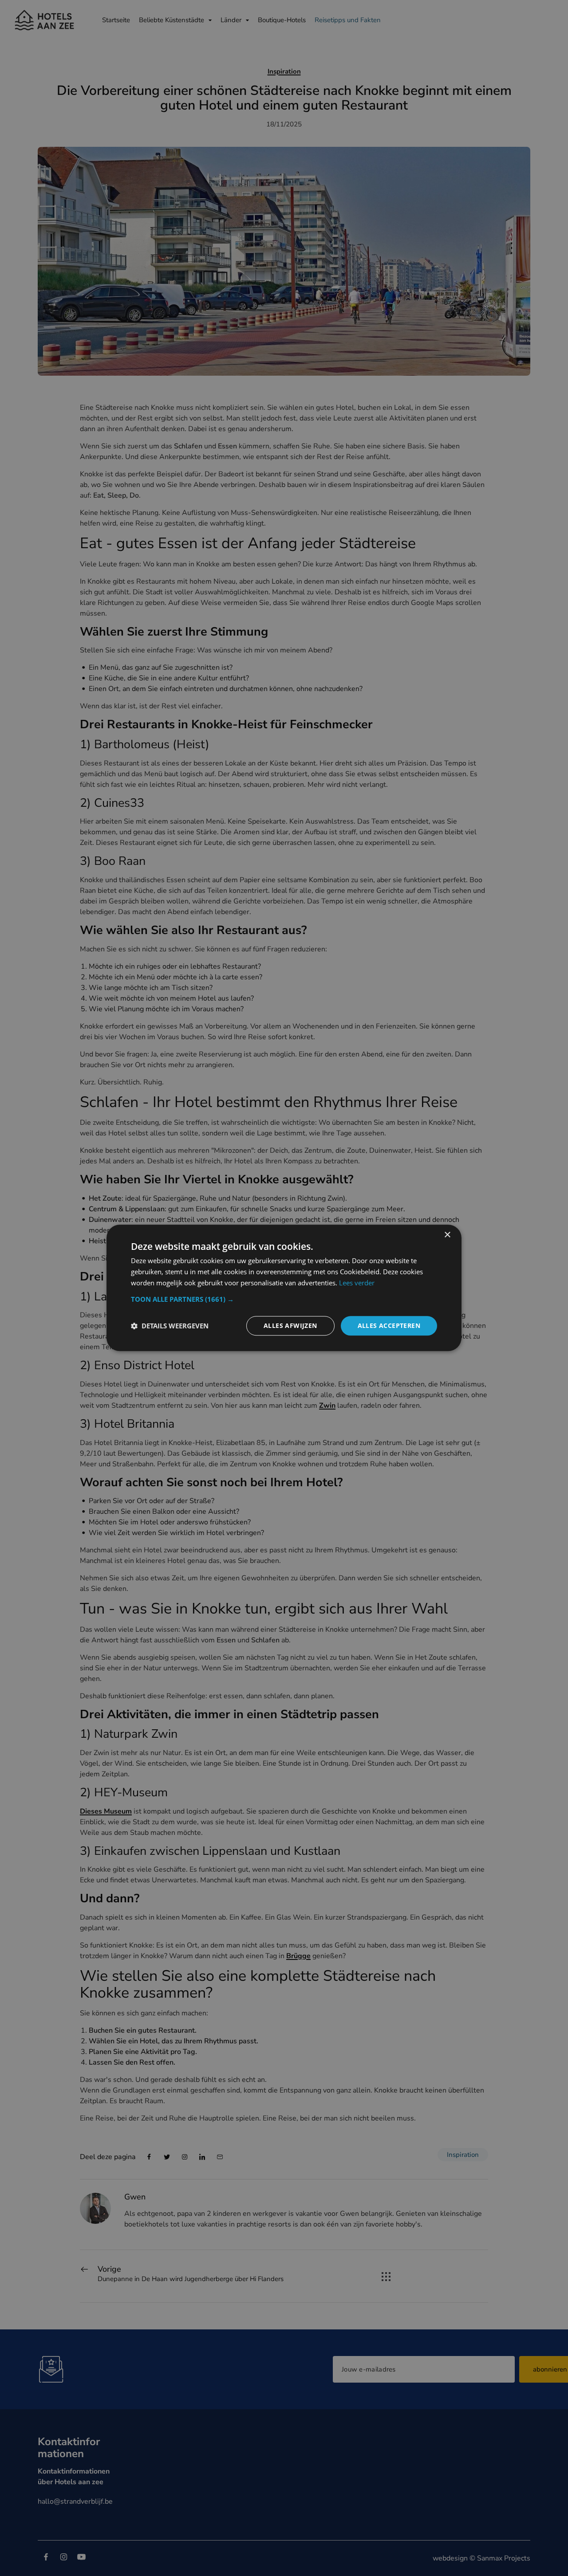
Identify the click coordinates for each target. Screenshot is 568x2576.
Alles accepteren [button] (389, 1325)
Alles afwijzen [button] (290, 1325)
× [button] (447, 1235)
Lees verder (357, 1283)
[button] (284, 1299)
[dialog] (284, 1288)
